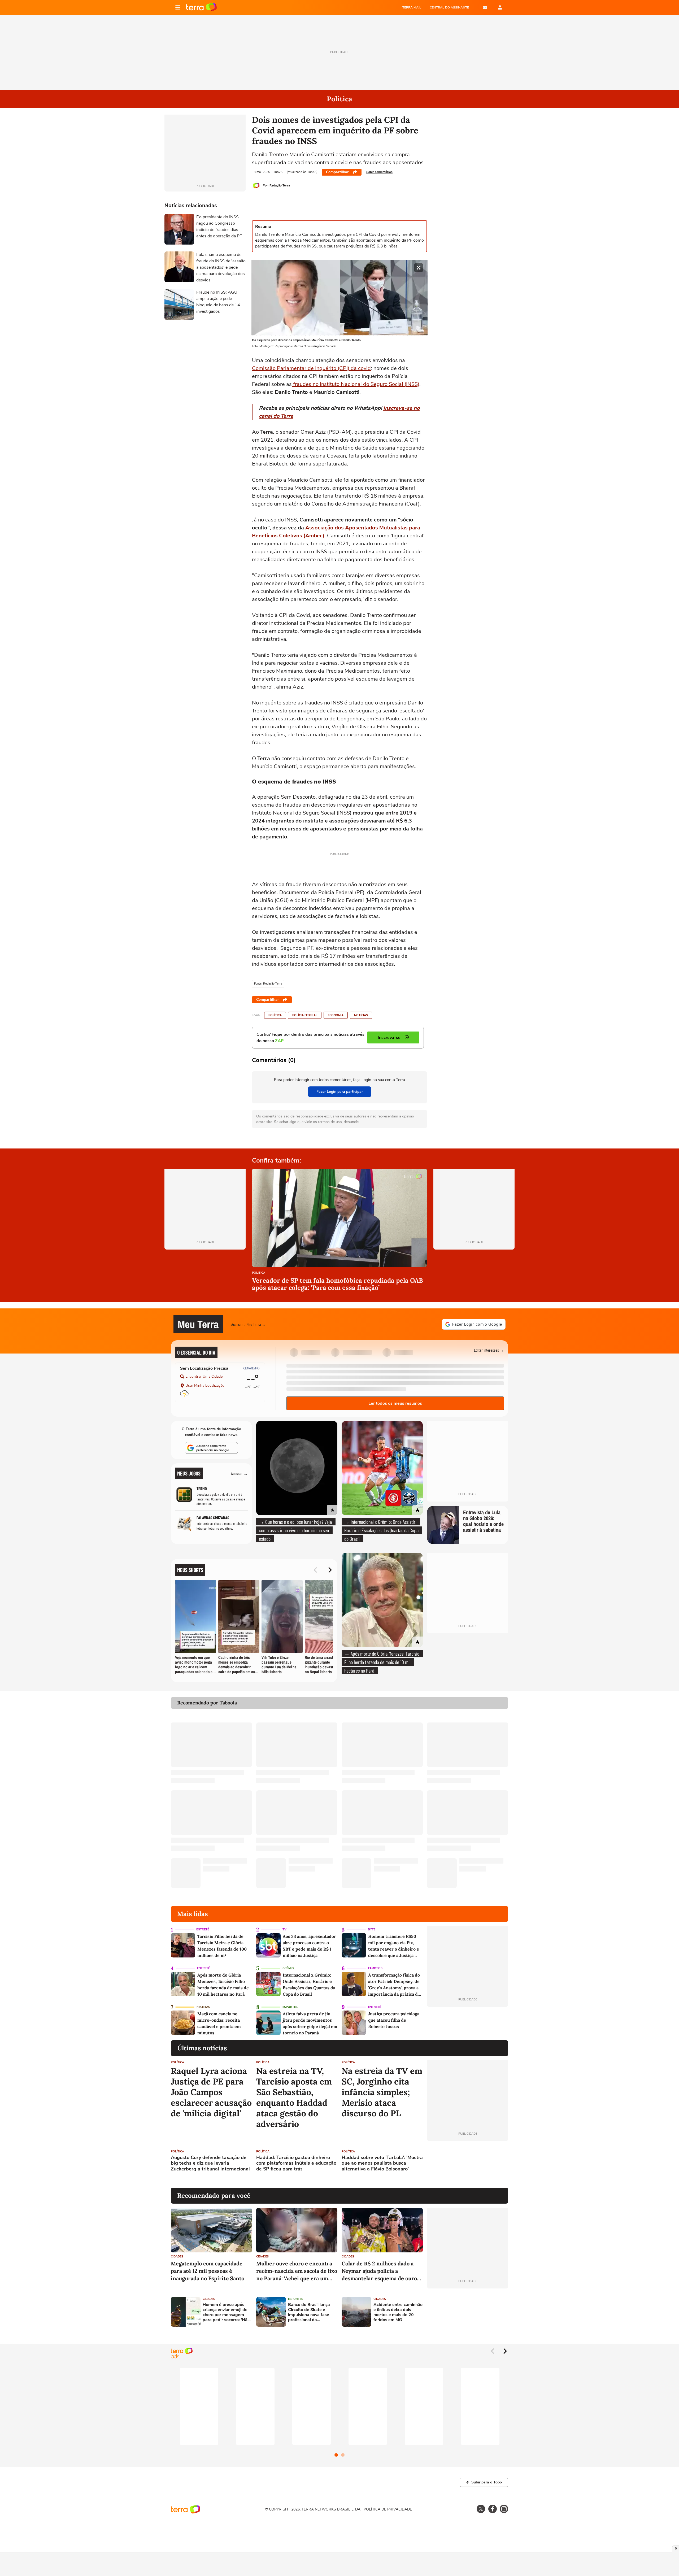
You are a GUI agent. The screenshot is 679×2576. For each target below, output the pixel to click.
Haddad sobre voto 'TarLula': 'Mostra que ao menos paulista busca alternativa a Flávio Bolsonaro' (382, 2163)
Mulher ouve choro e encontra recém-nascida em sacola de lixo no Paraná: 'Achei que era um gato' (297, 2271)
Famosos (375, 1968)
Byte (372, 1929)
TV (284, 1929)
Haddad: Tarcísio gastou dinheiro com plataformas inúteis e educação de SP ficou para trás (296, 2163)
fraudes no (306, 384)
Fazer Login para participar (340, 1092)
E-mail (485, 7)
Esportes (290, 2007)
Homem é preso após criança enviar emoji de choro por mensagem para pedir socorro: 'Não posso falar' (226, 2312)
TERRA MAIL (412, 7)
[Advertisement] (468, 2164)
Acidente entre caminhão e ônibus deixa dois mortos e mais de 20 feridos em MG (398, 2312)
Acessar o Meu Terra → (249, 1324)
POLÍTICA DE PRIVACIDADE (388, 2509)
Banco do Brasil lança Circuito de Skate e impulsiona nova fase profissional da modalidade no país (309, 2312)
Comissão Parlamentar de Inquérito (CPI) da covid (311, 368)
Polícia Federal (305, 1015)
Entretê (203, 1929)
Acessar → (239, 1473)
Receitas (203, 2007)
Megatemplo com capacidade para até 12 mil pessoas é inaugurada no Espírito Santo (208, 2271)
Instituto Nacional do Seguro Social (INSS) (370, 384)
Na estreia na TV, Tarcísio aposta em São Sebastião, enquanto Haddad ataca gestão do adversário (294, 2098)
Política (275, 1015)
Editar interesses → (489, 1350)
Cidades (177, 2257)
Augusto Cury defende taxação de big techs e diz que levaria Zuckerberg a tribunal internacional (210, 2163)
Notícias (361, 1015)
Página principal (201, 7)
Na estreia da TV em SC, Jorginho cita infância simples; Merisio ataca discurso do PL (382, 2092)
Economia (336, 1015)
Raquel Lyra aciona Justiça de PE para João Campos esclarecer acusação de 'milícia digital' (211, 2092)
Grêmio (288, 1968)
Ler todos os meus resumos (395, 1403)
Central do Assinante (449, 7)
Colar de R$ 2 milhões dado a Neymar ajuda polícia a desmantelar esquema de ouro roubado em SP (379, 2271)
